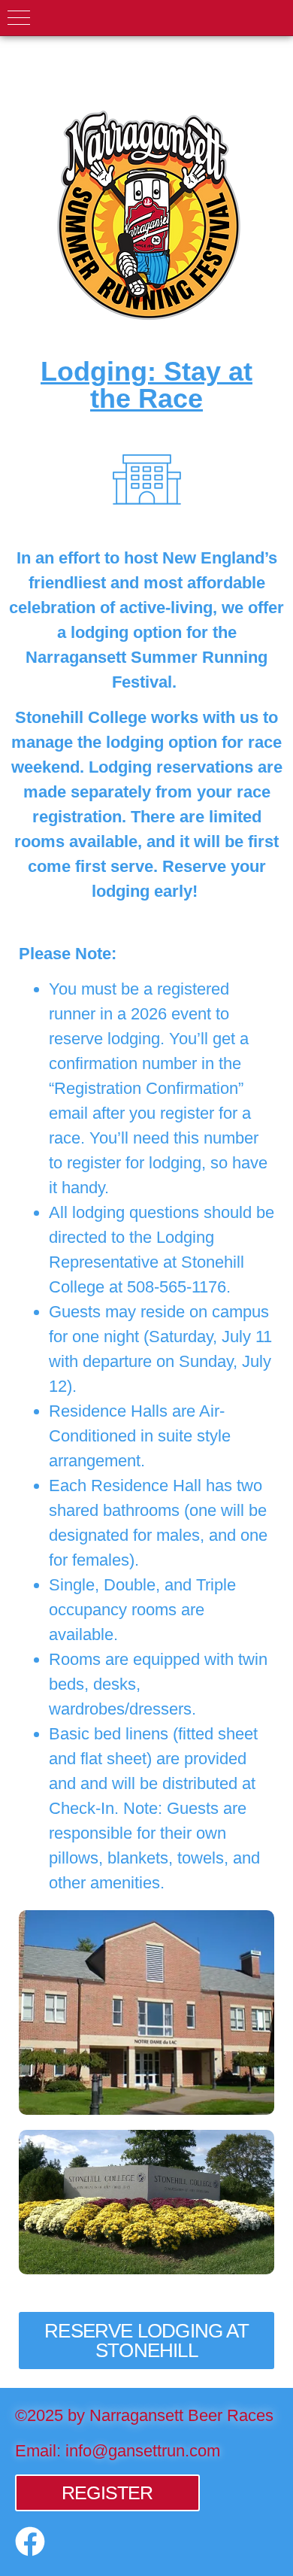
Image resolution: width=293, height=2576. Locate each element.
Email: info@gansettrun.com (118, 2451)
